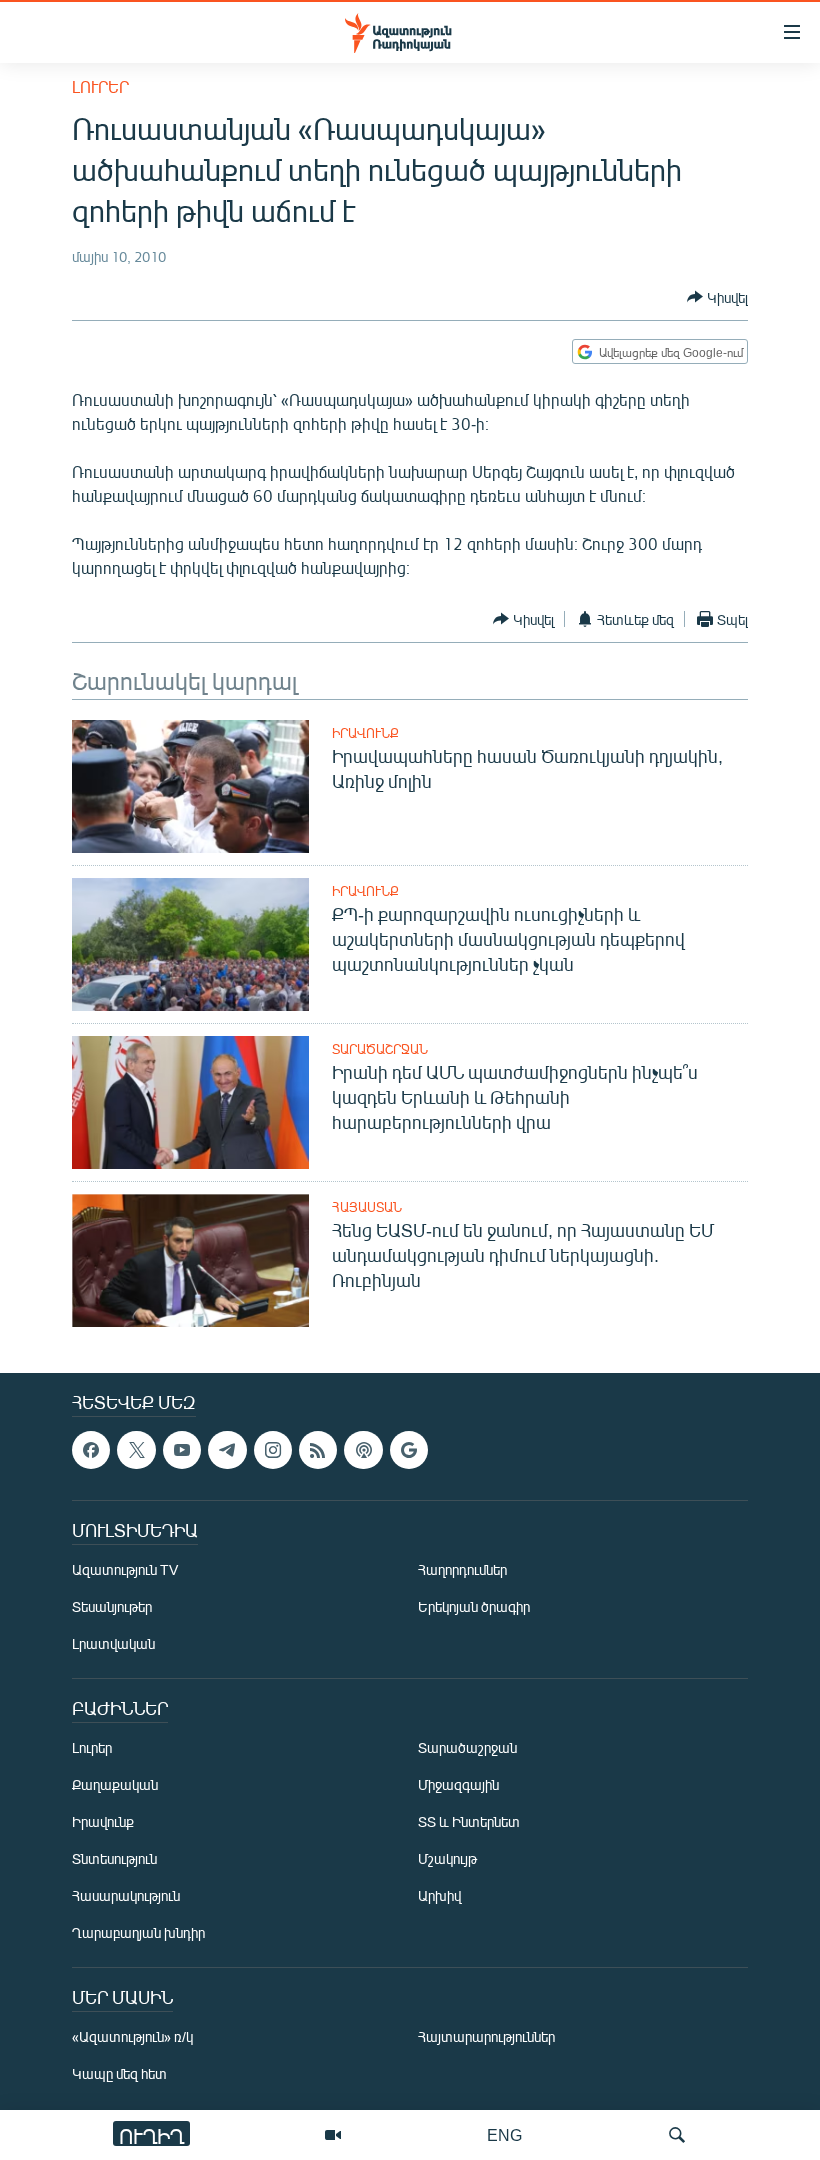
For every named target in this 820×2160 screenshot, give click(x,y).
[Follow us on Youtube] (182, 1450)
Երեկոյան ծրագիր (474, 1607)
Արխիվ (439, 1896)
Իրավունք (365, 733)
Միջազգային (458, 1785)
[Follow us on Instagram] (273, 1450)
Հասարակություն (126, 1896)
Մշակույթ (447, 1859)
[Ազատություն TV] (333, 2135)
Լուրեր (100, 86)
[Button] (717, 297)
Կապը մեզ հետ (119, 2074)
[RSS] (318, 1450)
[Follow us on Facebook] (91, 1450)
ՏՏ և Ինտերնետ (469, 1822)
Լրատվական (113, 1644)
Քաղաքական (115, 1785)
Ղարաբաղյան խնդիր (138, 1933)
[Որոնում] (677, 2135)
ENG (504, 2134)
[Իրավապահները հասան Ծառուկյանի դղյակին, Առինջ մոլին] (190, 786)
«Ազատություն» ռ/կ (132, 2037)
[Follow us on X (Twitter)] (136, 1450)
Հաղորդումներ (462, 1570)
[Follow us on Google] (409, 1450)
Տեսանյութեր (112, 1607)
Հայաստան (367, 1207)
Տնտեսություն (114, 1859)
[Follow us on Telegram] (227, 1450)
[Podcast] (363, 1450)
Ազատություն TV (125, 1570)
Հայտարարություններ (486, 2037)
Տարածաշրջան (380, 1049)
